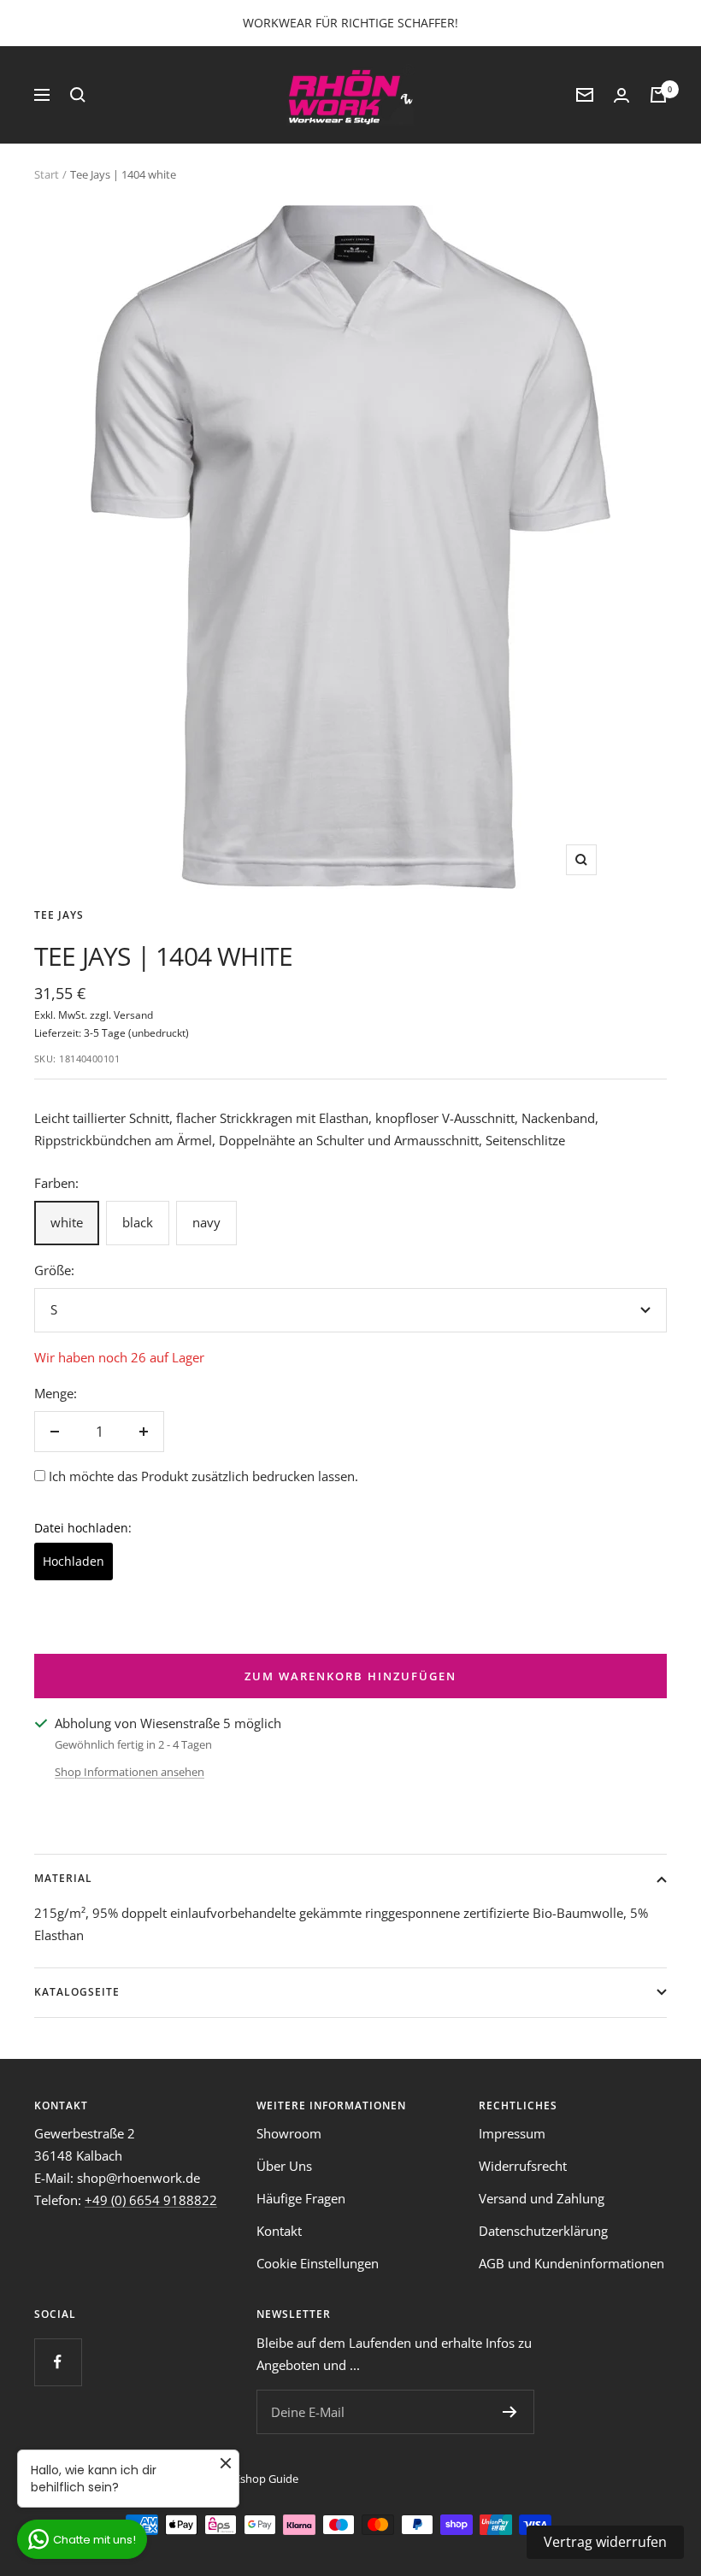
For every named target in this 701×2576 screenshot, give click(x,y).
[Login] (621, 95)
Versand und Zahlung (542, 2198)
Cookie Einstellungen (318, 2263)
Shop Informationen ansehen (130, 1772)
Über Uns (284, 2166)
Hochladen (74, 1561)
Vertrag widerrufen (605, 2542)
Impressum (512, 2133)
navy (206, 1222)
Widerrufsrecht (523, 2166)
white (67, 1222)
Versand (133, 1015)
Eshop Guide (266, 2479)
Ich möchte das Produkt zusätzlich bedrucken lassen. (203, 1476)
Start (47, 174)
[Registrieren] (510, 2412)
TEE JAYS (59, 915)
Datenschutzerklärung (543, 2231)
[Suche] (78, 95)
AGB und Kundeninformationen (571, 2263)
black (138, 1222)
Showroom (289, 2133)
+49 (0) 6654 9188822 (151, 2200)
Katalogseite (77, 1992)
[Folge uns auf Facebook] (58, 2362)
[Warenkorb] (658, 95)
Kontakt (279, 2231)
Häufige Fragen (301, 2198)
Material (63, 1878)
